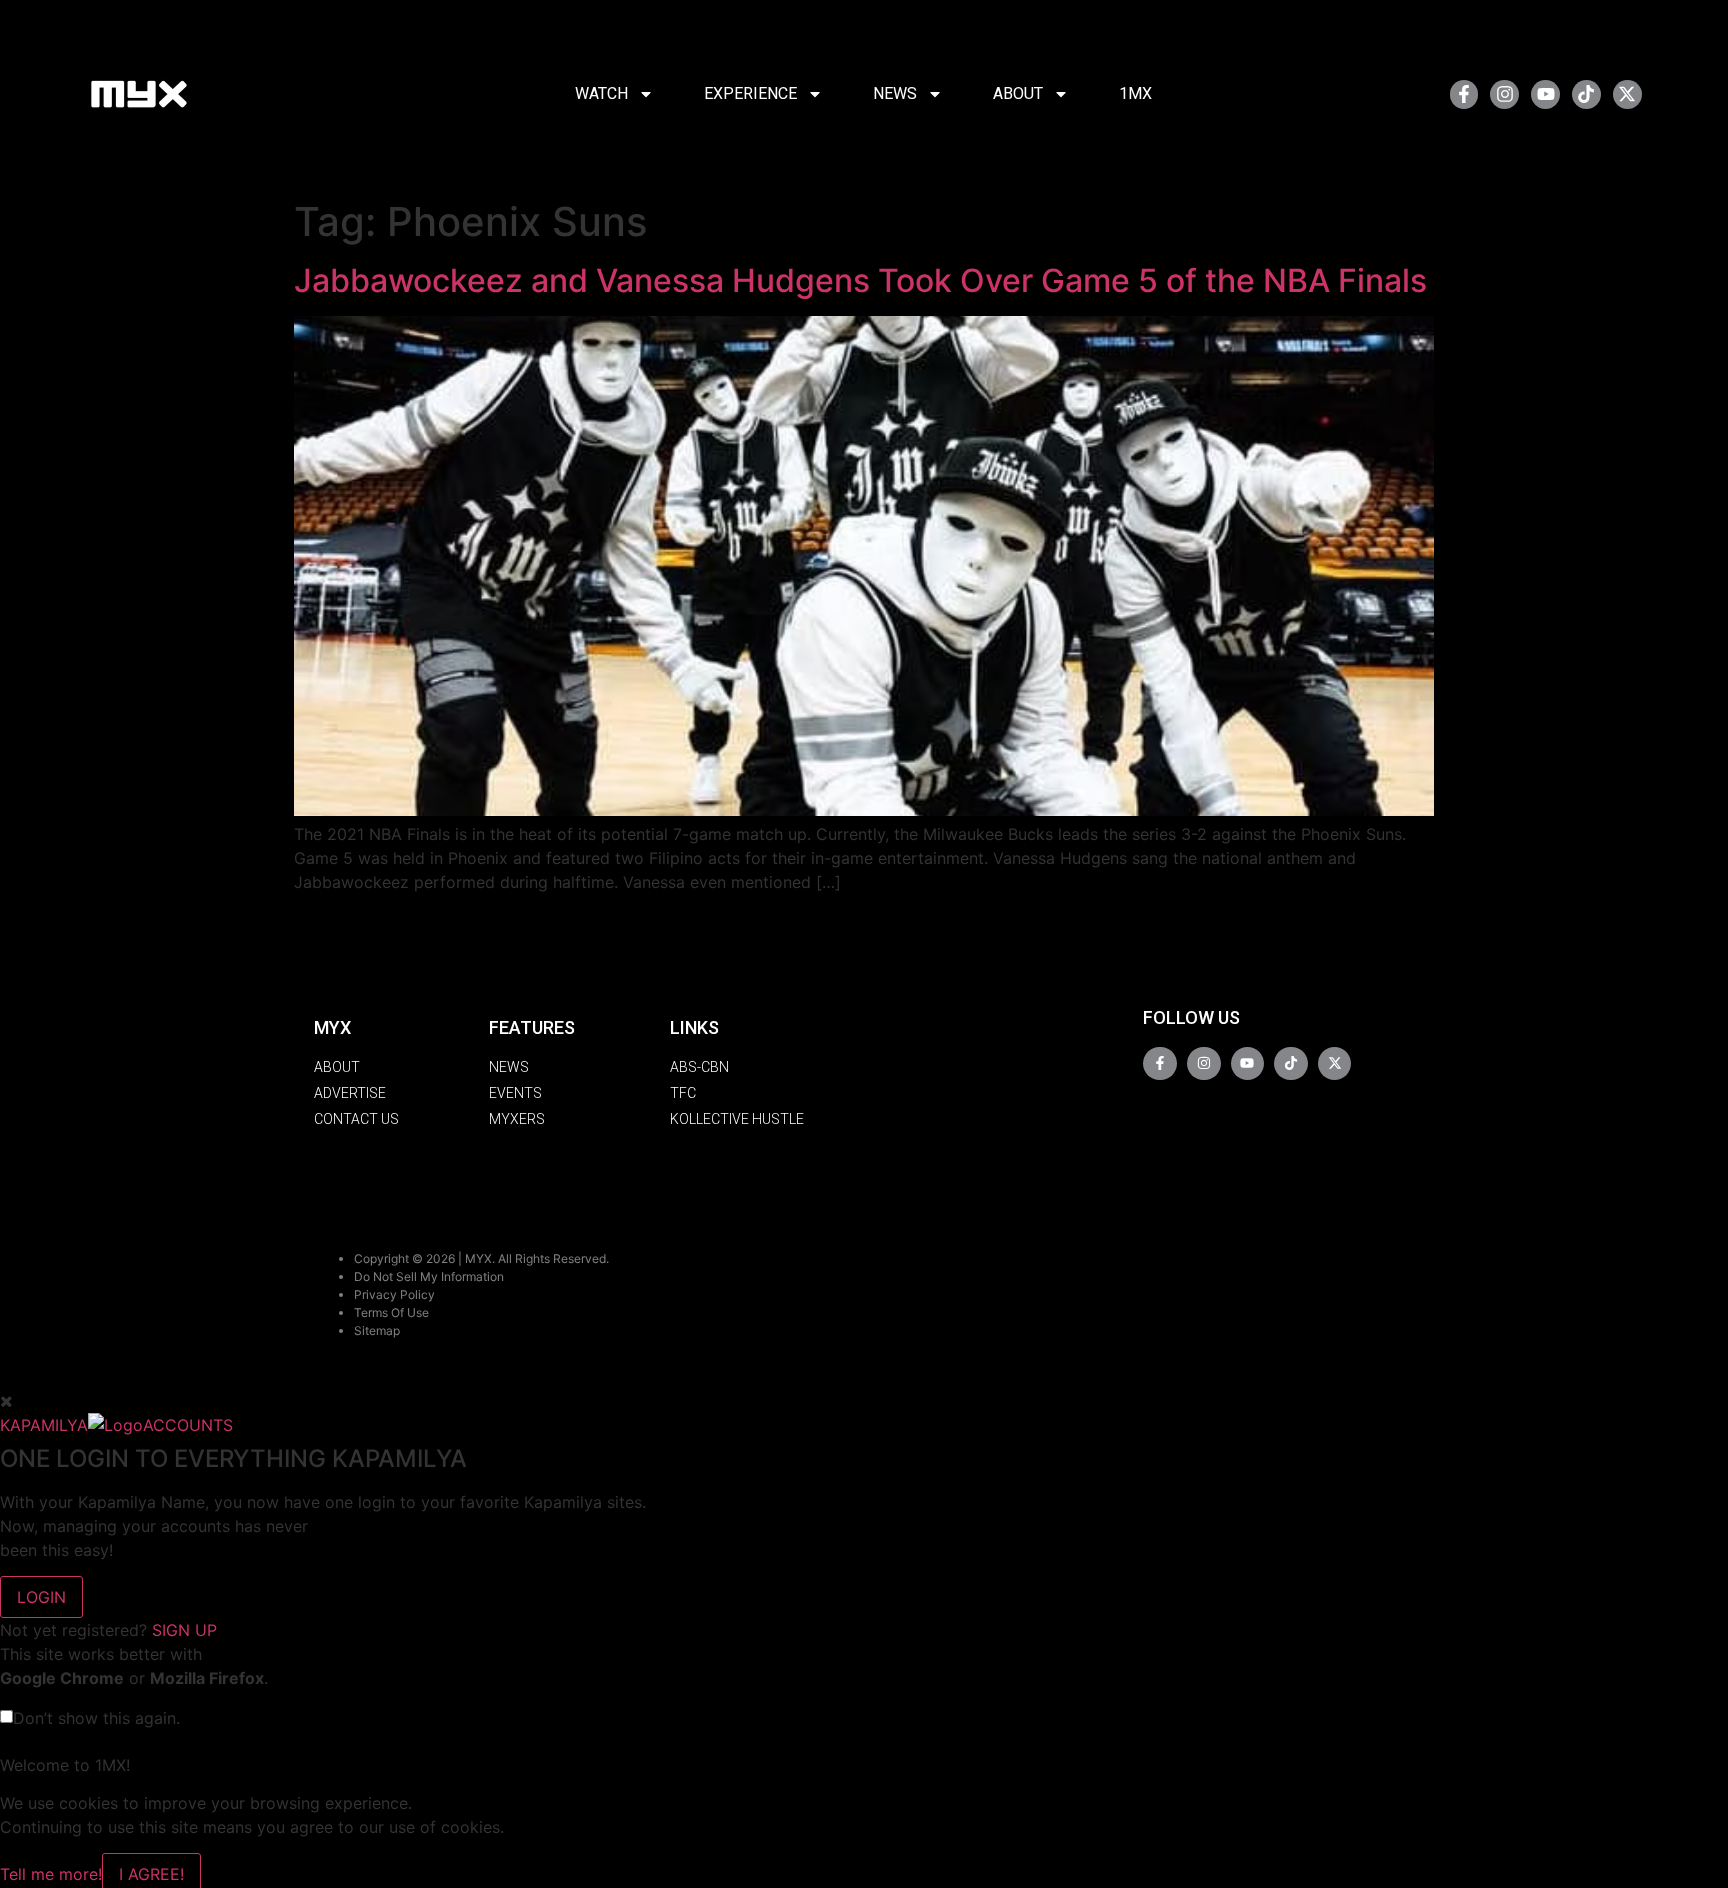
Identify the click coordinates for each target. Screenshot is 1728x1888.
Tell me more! (51, 1874)
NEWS (895, 93)
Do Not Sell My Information (429, 1276)
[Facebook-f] (1464, 94)
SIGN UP (184, 1630)
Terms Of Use (391, 1312)
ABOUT (1018, 93)
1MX (1135, 93)
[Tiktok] (1586, 94)
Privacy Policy (394, 1294)
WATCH (601, 93)
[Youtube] (1545, 94)
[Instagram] (1504, 94)
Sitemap (377, 1330)
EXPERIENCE (750, 93)
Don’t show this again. (96, 1718)
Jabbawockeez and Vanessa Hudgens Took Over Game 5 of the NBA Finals (860, 280)
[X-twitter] (1627, 94)
